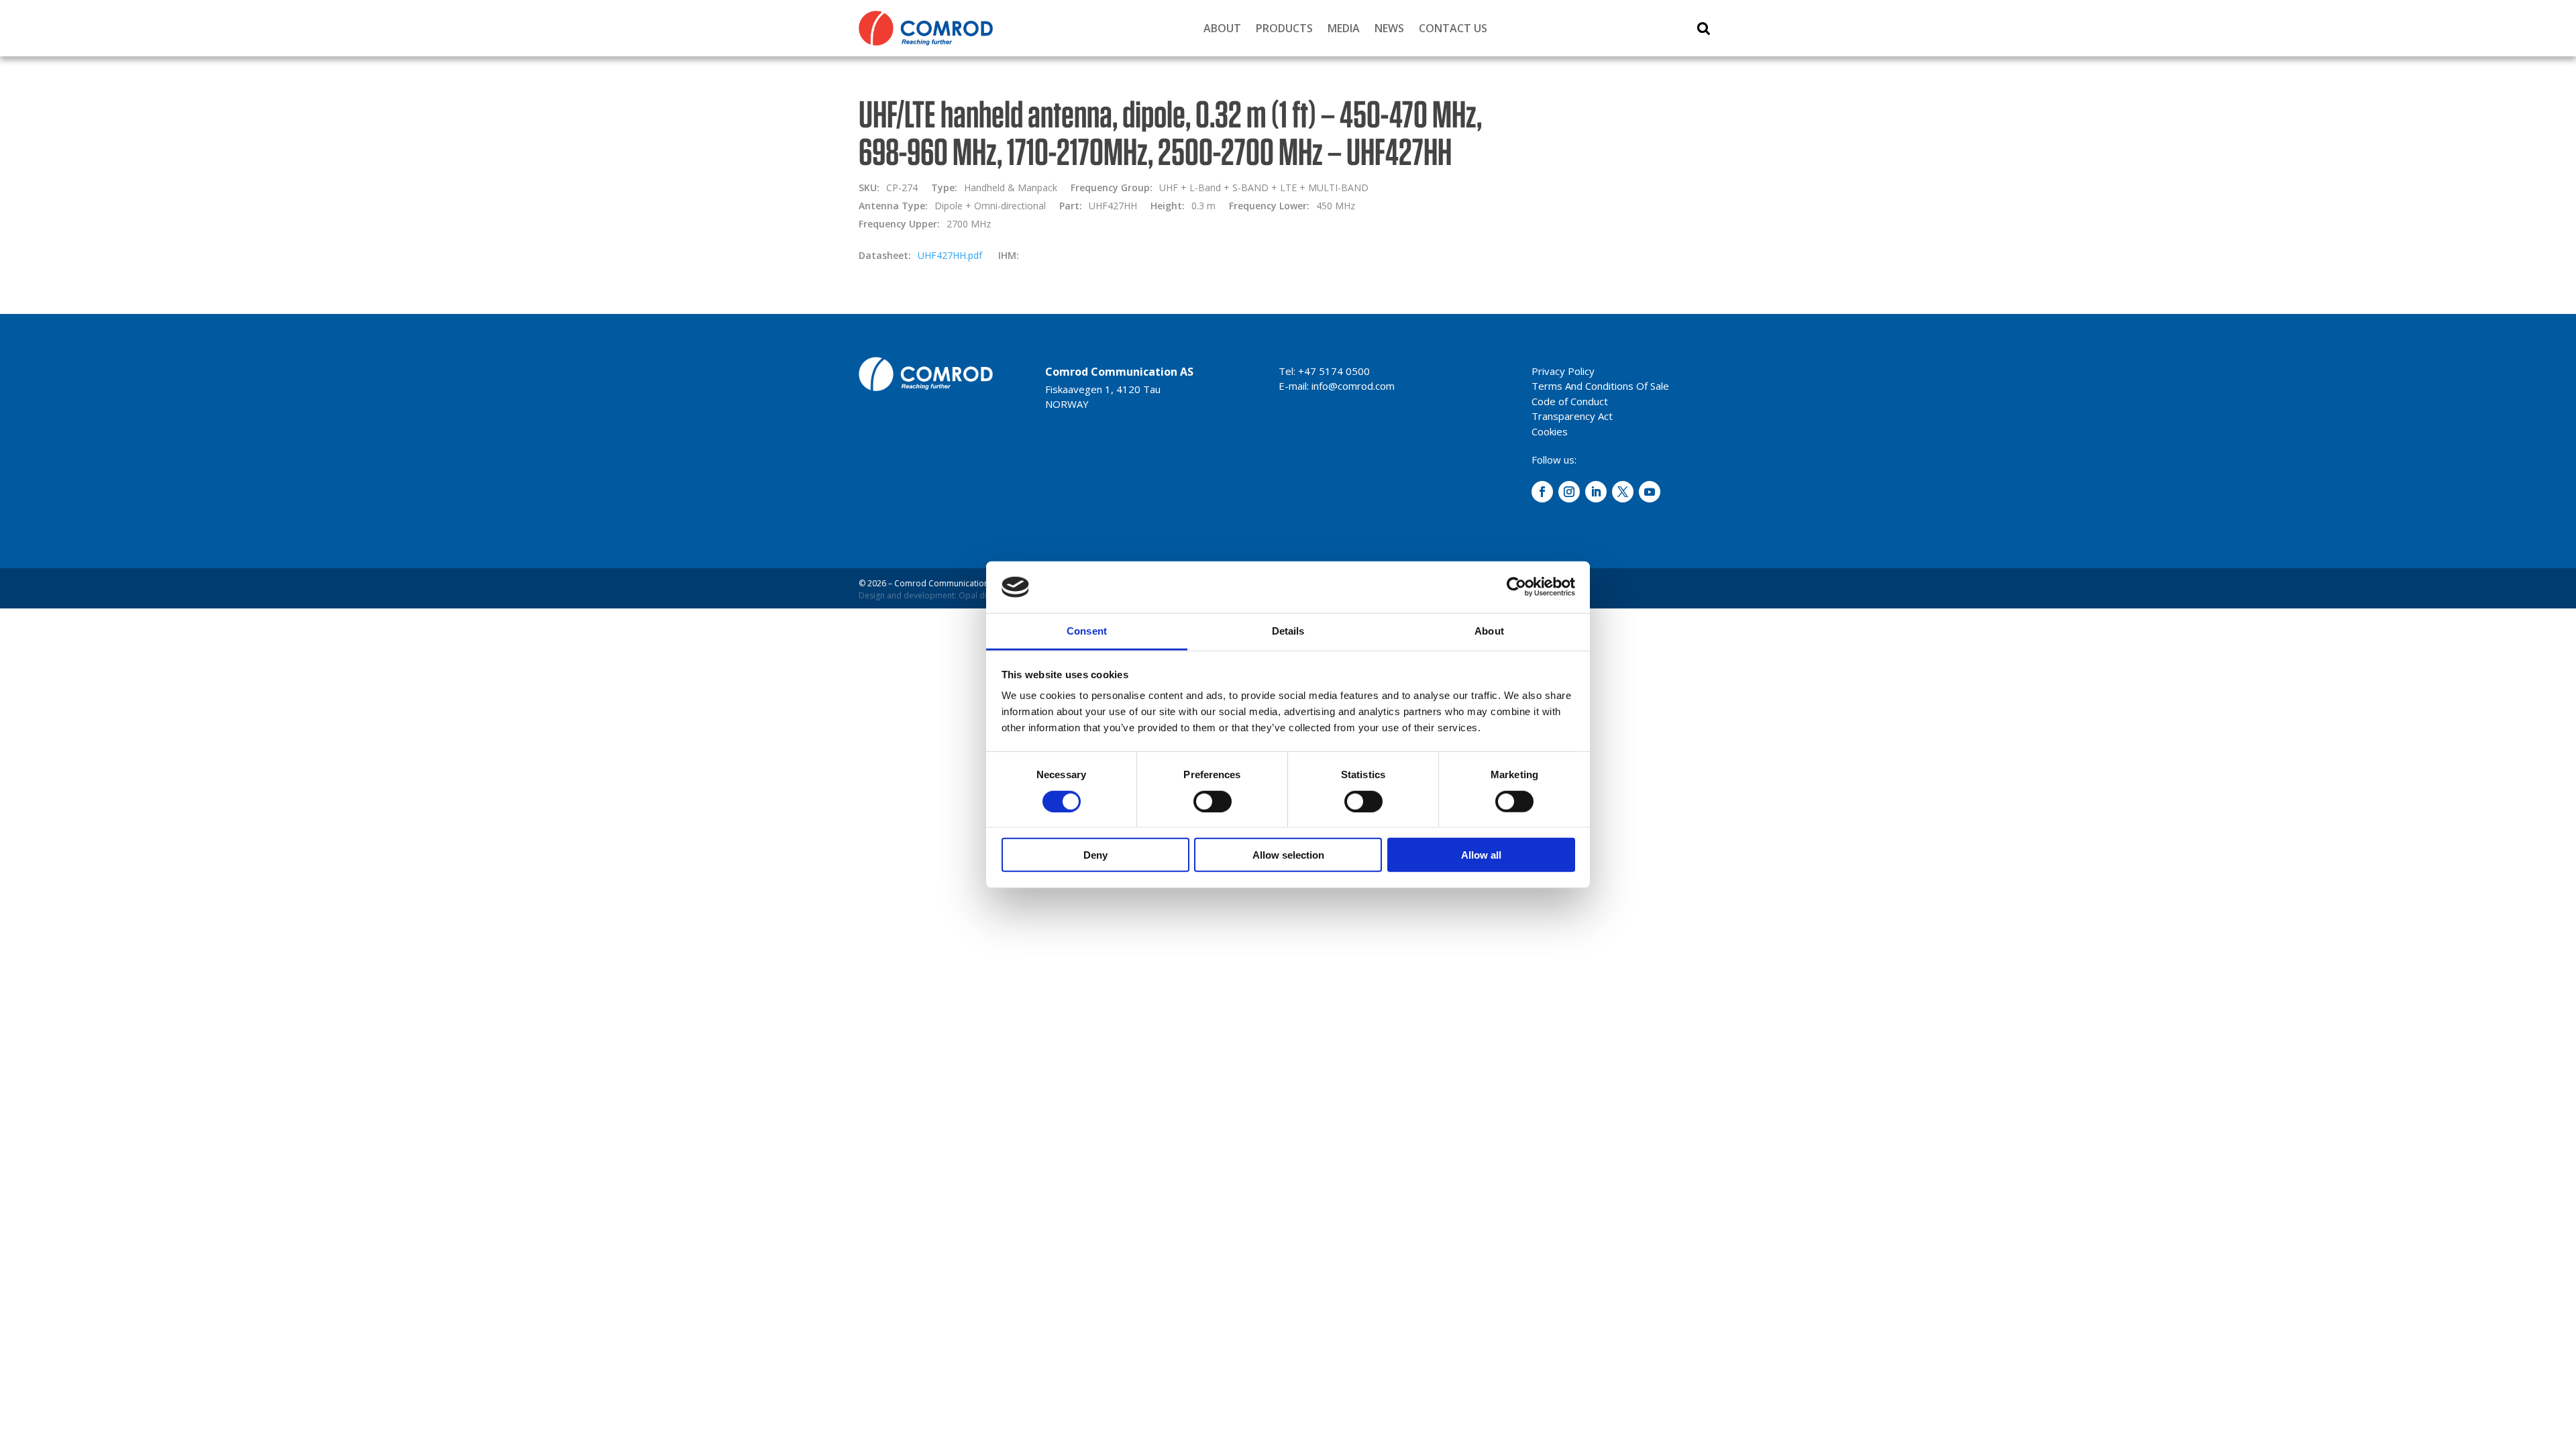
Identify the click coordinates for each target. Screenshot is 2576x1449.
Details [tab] (1288, 631)
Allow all (1481, 855)
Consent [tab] (1087, 631)
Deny (1095, 855)
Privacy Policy (1563, 371)
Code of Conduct (1570, 401)
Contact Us (1453, 28)
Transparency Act (1572, 416)
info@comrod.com (1353, 386)
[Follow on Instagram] (1569, 492)
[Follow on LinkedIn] (1596, 492)
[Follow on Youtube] (1650, 492)
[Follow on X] (1623, 492)
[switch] (1213, 801)
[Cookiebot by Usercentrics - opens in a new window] (1516, 587)
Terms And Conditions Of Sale (1600, 386)
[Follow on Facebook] (1542, 492)
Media (1344, 28)
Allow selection (1288, 855)
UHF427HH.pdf (950, 255)
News (1389, 28)
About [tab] (1489, 631)
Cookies (1550, 431)
